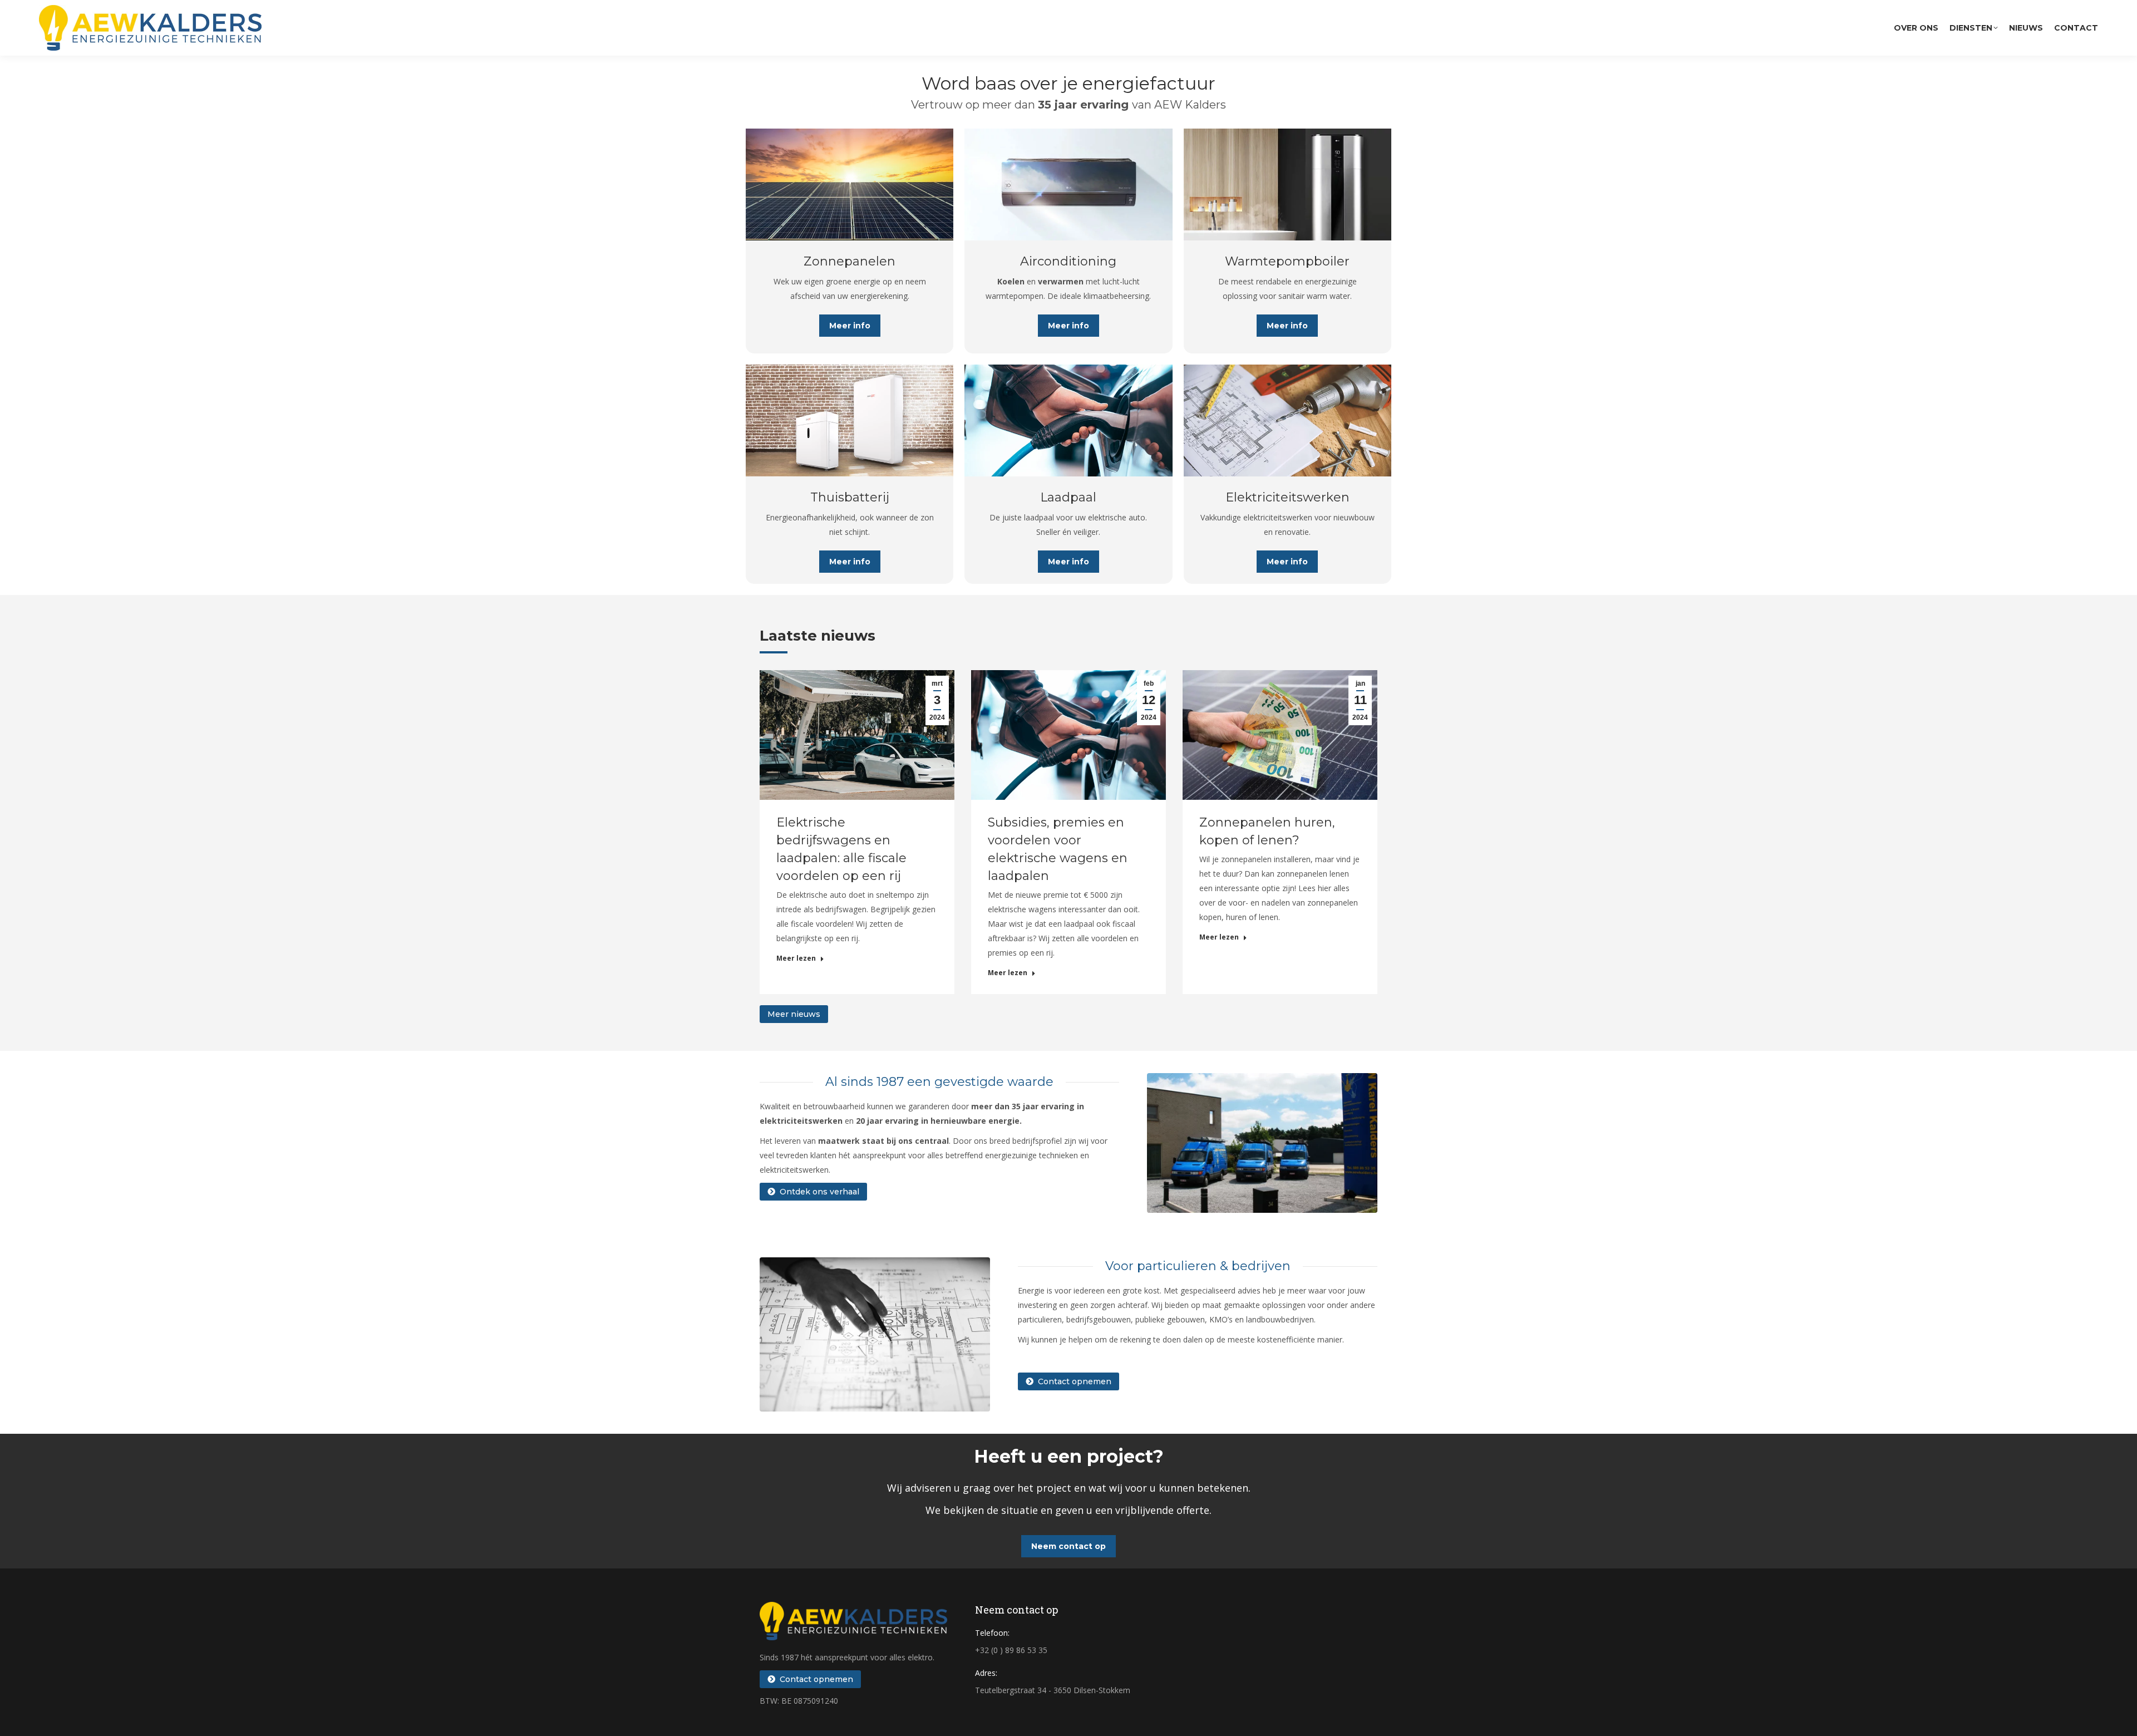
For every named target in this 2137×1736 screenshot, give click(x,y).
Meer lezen (796, 958)
